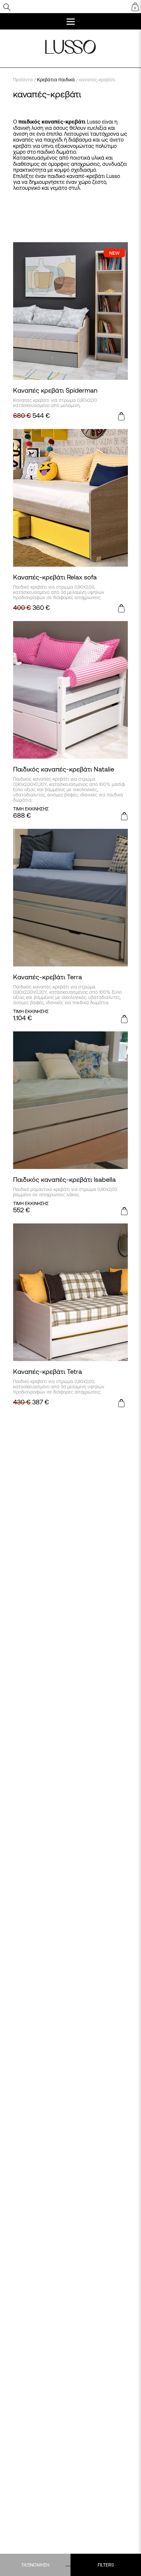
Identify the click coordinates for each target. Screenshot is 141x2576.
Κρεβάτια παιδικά (56, 80)
